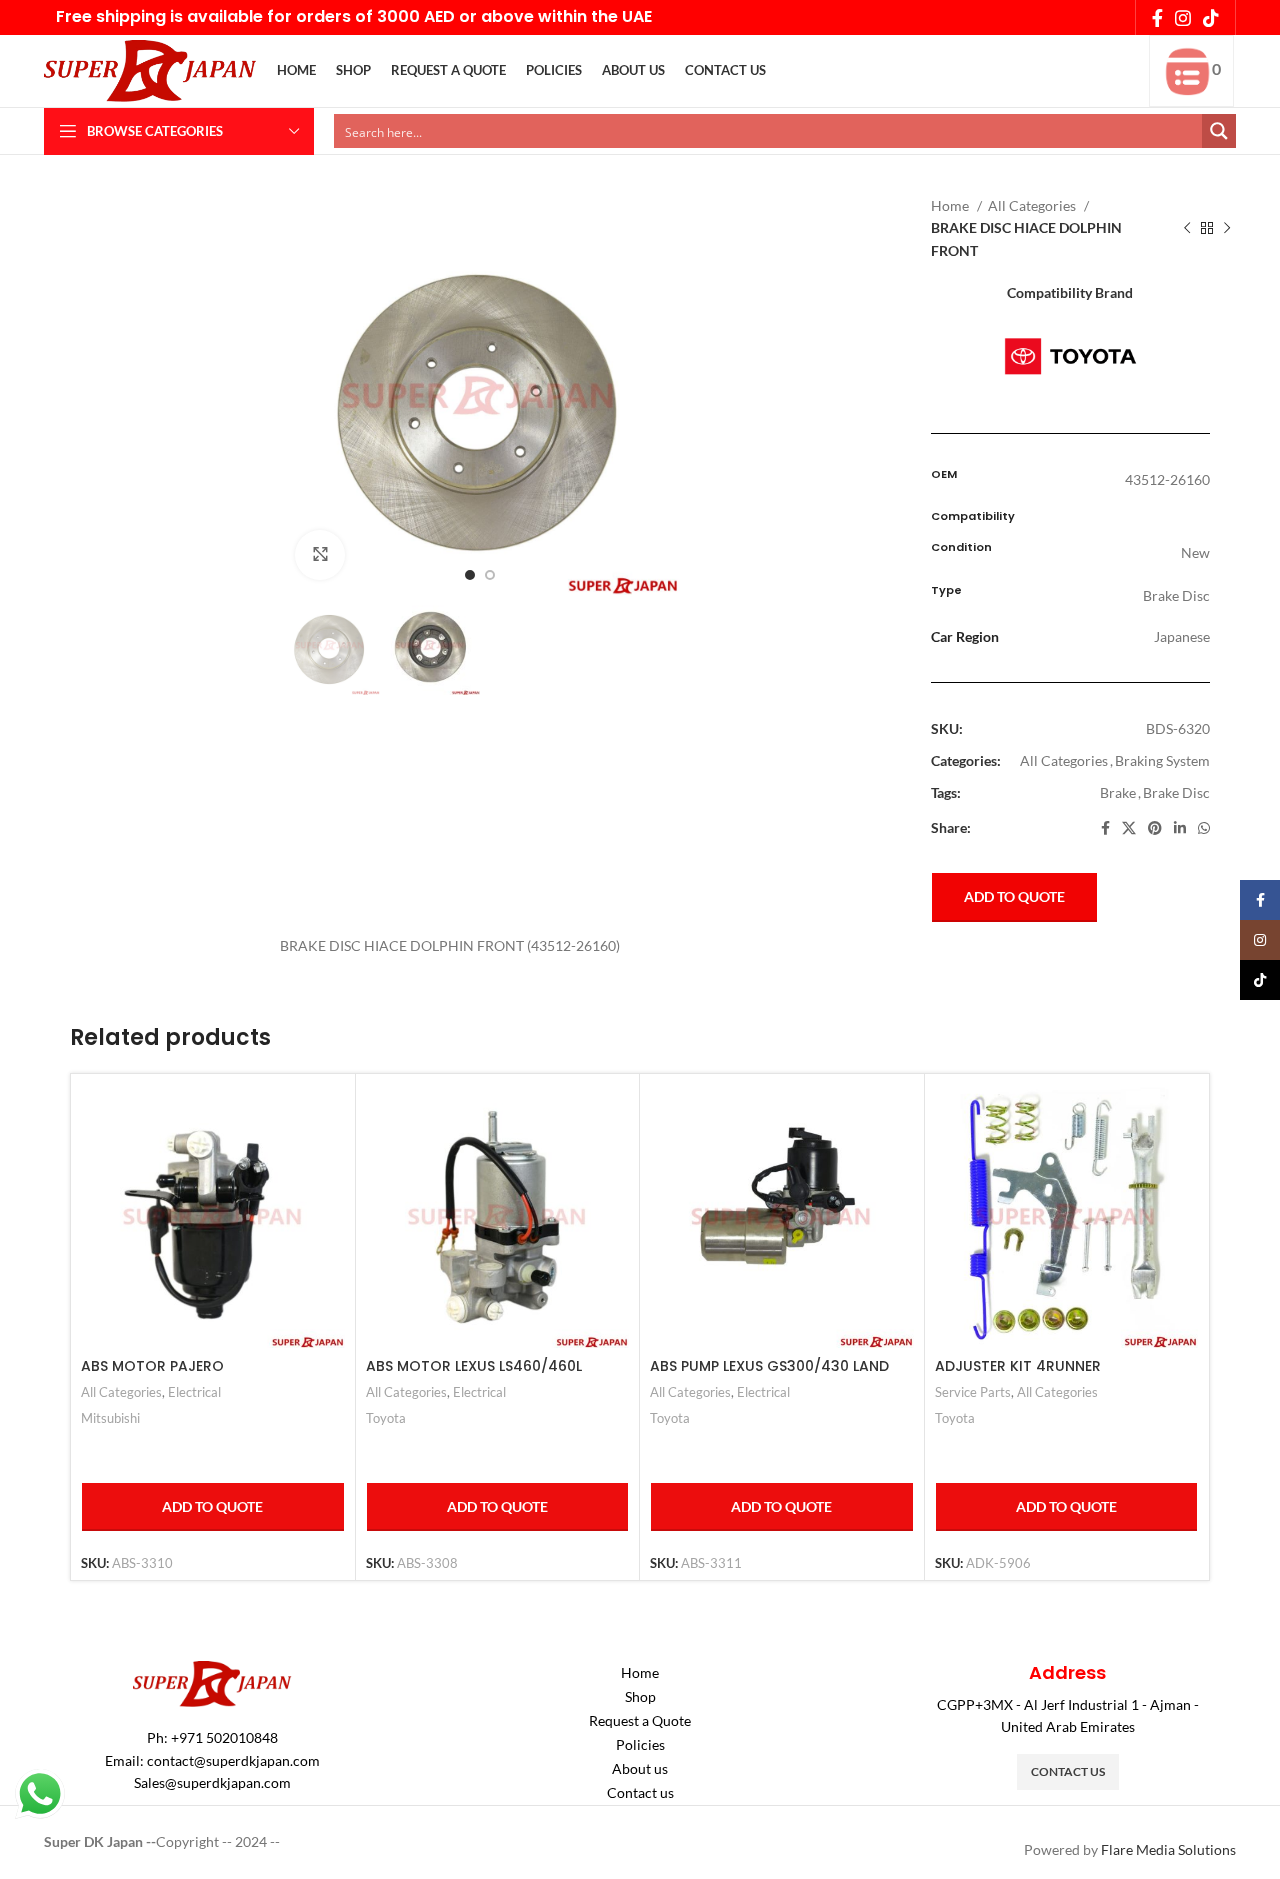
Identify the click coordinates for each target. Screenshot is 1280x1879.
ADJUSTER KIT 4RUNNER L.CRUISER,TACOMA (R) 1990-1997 (1053, 1376)
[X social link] (1129, 828)
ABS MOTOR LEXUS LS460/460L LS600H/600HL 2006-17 (474, 1376)
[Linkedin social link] (1180, 828)
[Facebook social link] (1157, 18)
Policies (640, 1744)
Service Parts (973, 1392)
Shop (640, 1696)
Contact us (640, 1792)
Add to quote (1014, 896)
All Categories (1033, 205)
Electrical (194, 1392)
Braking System (1162, 760)
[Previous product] (1187, 229)
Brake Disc (1176, 792)
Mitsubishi (110, 1418)
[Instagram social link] (1183, 18)
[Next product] (1227, 229)
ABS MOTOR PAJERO (152, 1366)
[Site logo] (150, 69)
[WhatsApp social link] (1204, 828)
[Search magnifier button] (1219, 131)
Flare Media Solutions (1168, 1849)
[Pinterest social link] (1155, 828)
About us (640, 1768)
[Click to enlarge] (320, 555)
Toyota (386, 1418)
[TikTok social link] (1211, 18)
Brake (1118, 792)
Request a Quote (640, 1720)
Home (951, 205)
